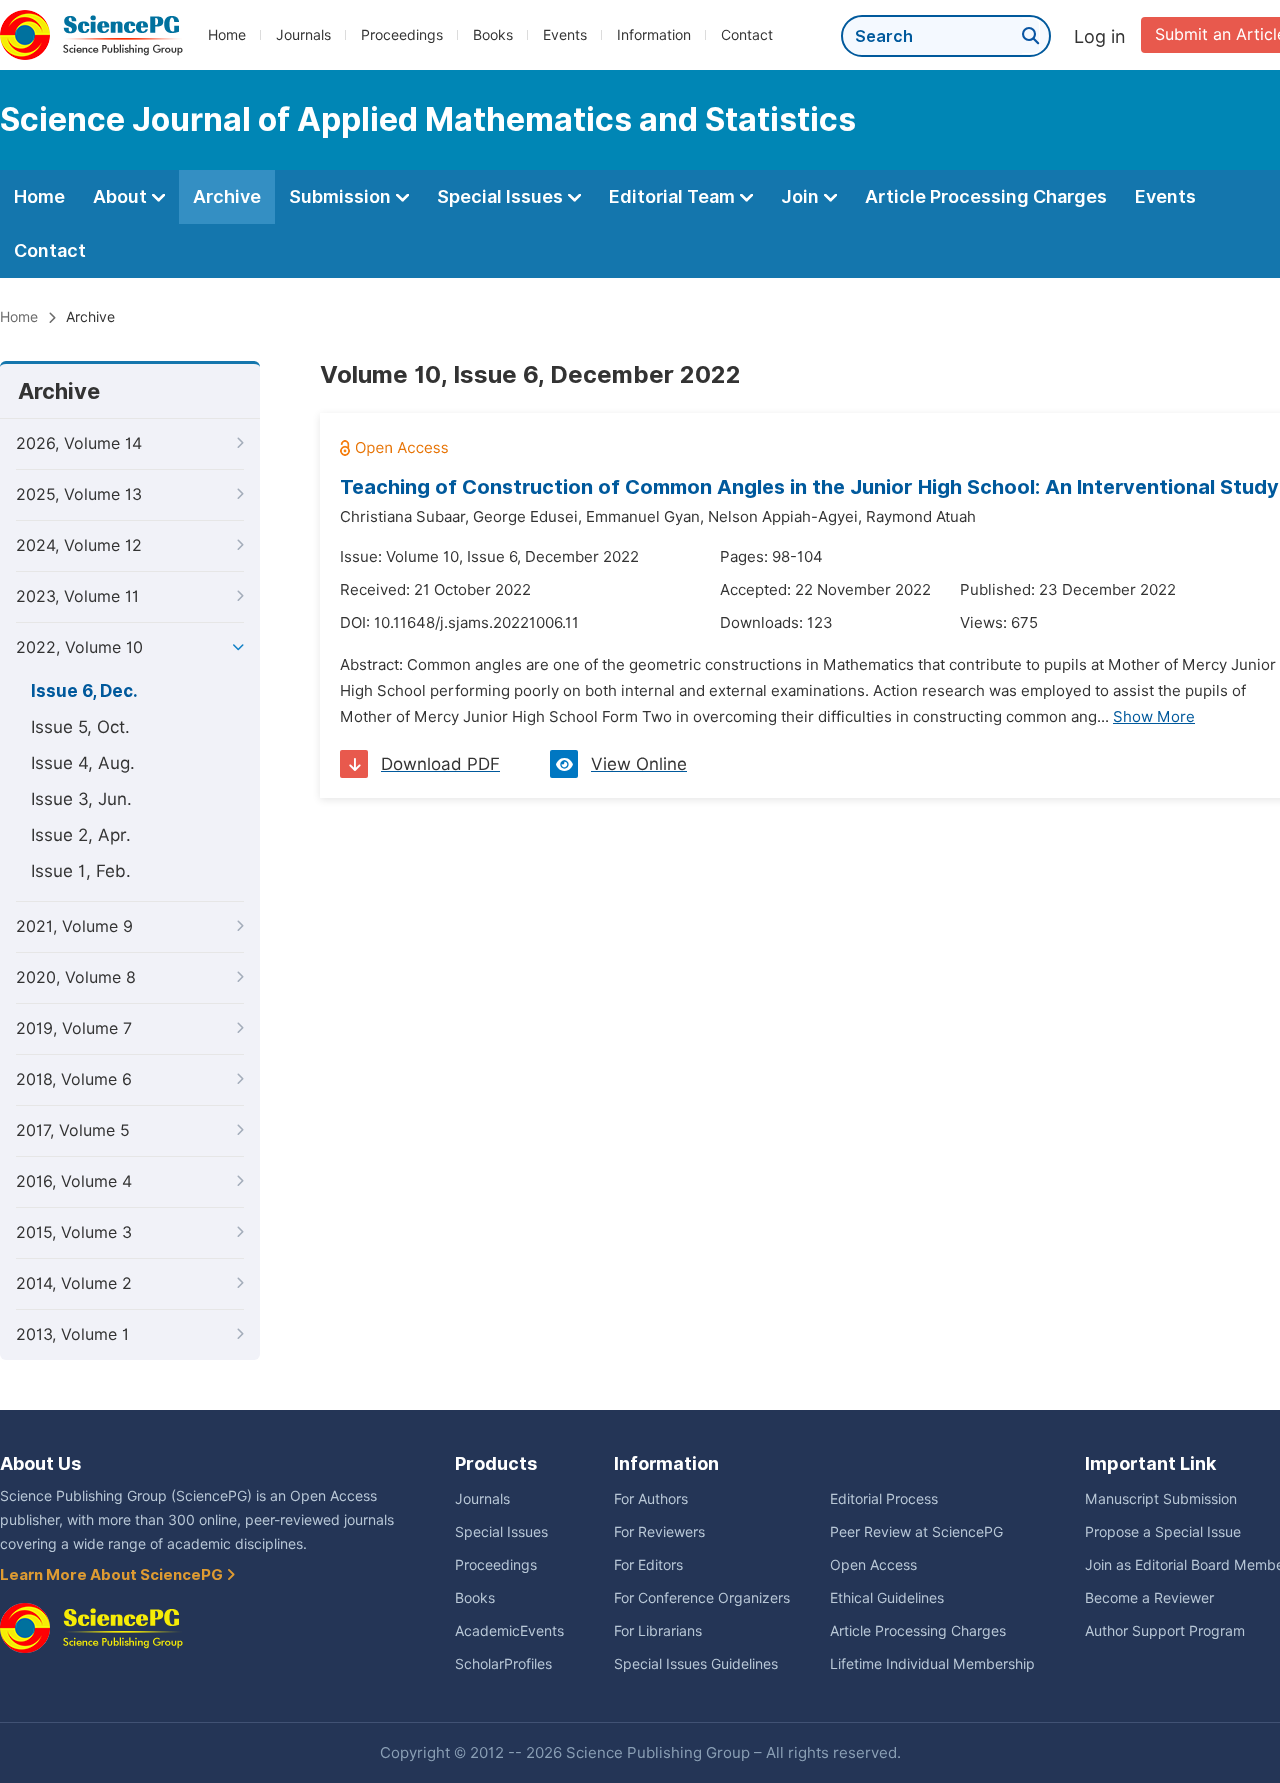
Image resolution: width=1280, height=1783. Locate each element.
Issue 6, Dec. (84, 691)
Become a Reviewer (1149, 1598)
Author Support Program (1165, 1631)
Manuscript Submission (1161, 1499)
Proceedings (402, 35)
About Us (40, 1463)
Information (654, 35)
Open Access (873, 1565)
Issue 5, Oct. (80, 727)
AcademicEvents (509, 1631)
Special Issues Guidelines (696, 1664)
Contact (747, 35)
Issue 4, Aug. (83, 763)
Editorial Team (674, 196)
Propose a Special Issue (1163, 1532)
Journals (303, 35)
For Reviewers (659, 1532)
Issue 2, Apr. (81, 835)
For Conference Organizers (702, 1598)
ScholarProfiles (503, 1664)
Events (565, 35)
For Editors (648, 1565)
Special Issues (502, 196)
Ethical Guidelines (887, 1598)
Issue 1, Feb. (81, 871)
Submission (342, 196)
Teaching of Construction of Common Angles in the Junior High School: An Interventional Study (809, 487)
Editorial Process (884, 1499)
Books (493, 35)
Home (227, 35)
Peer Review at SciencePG (916, 1532)
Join (802, 196)
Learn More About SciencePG (113, 1575)
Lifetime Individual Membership (932, 1664)
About (122, 196)
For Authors (651, 1499)
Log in (1100, 36)
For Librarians (658, 1631)
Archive (227, 196)
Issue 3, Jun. (81, 799)
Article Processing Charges (986, 196)
